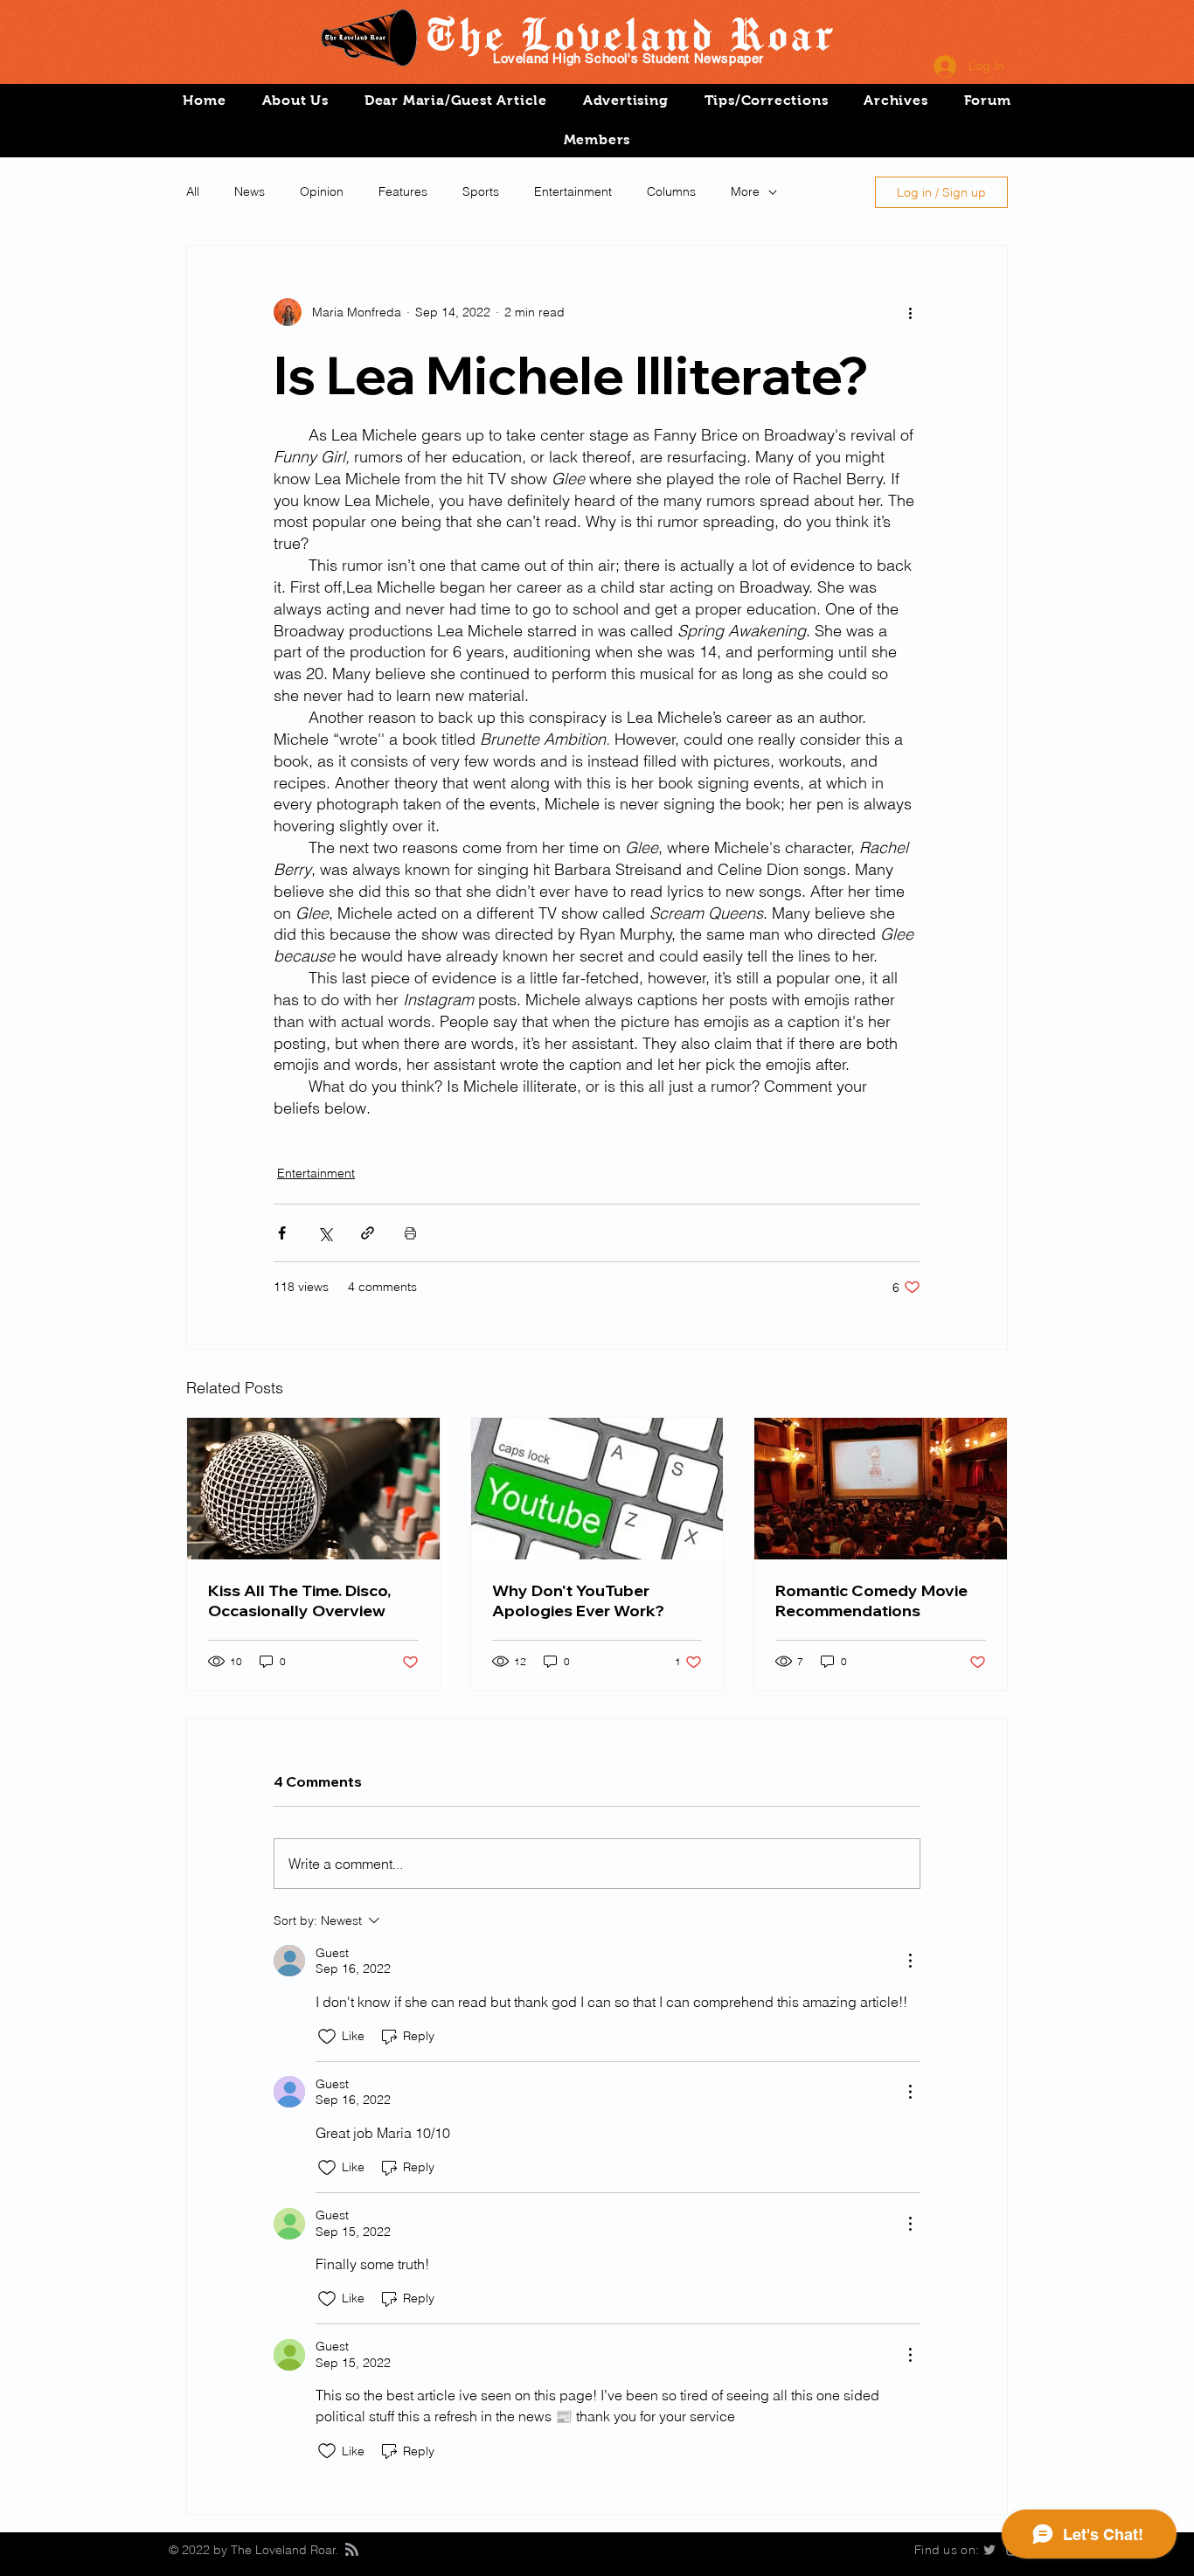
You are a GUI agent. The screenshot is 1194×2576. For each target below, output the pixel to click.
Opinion (322, 191)
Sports (481, 191)
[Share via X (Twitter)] (325, 1233)
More (745, 191)
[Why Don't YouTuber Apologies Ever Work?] (597, 1489)
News (250, 191)
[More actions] (910, 312)
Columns (671, 191)
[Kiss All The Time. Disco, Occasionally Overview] (313, 1489)
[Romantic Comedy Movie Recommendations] (881, 1489)
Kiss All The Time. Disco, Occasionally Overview (299, 1600)
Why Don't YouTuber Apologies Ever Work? (578, 1600)
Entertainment (573, 191)
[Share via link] (368, 1233)
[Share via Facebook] (282, 1233)
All (193, 191)
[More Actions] (910, 1961)
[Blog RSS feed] (352, 2550)
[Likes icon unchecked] (327, 2037)
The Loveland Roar (629, 33)
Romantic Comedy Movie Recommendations (871, 1600)
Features (403, 191)
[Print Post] (410, 1233)
